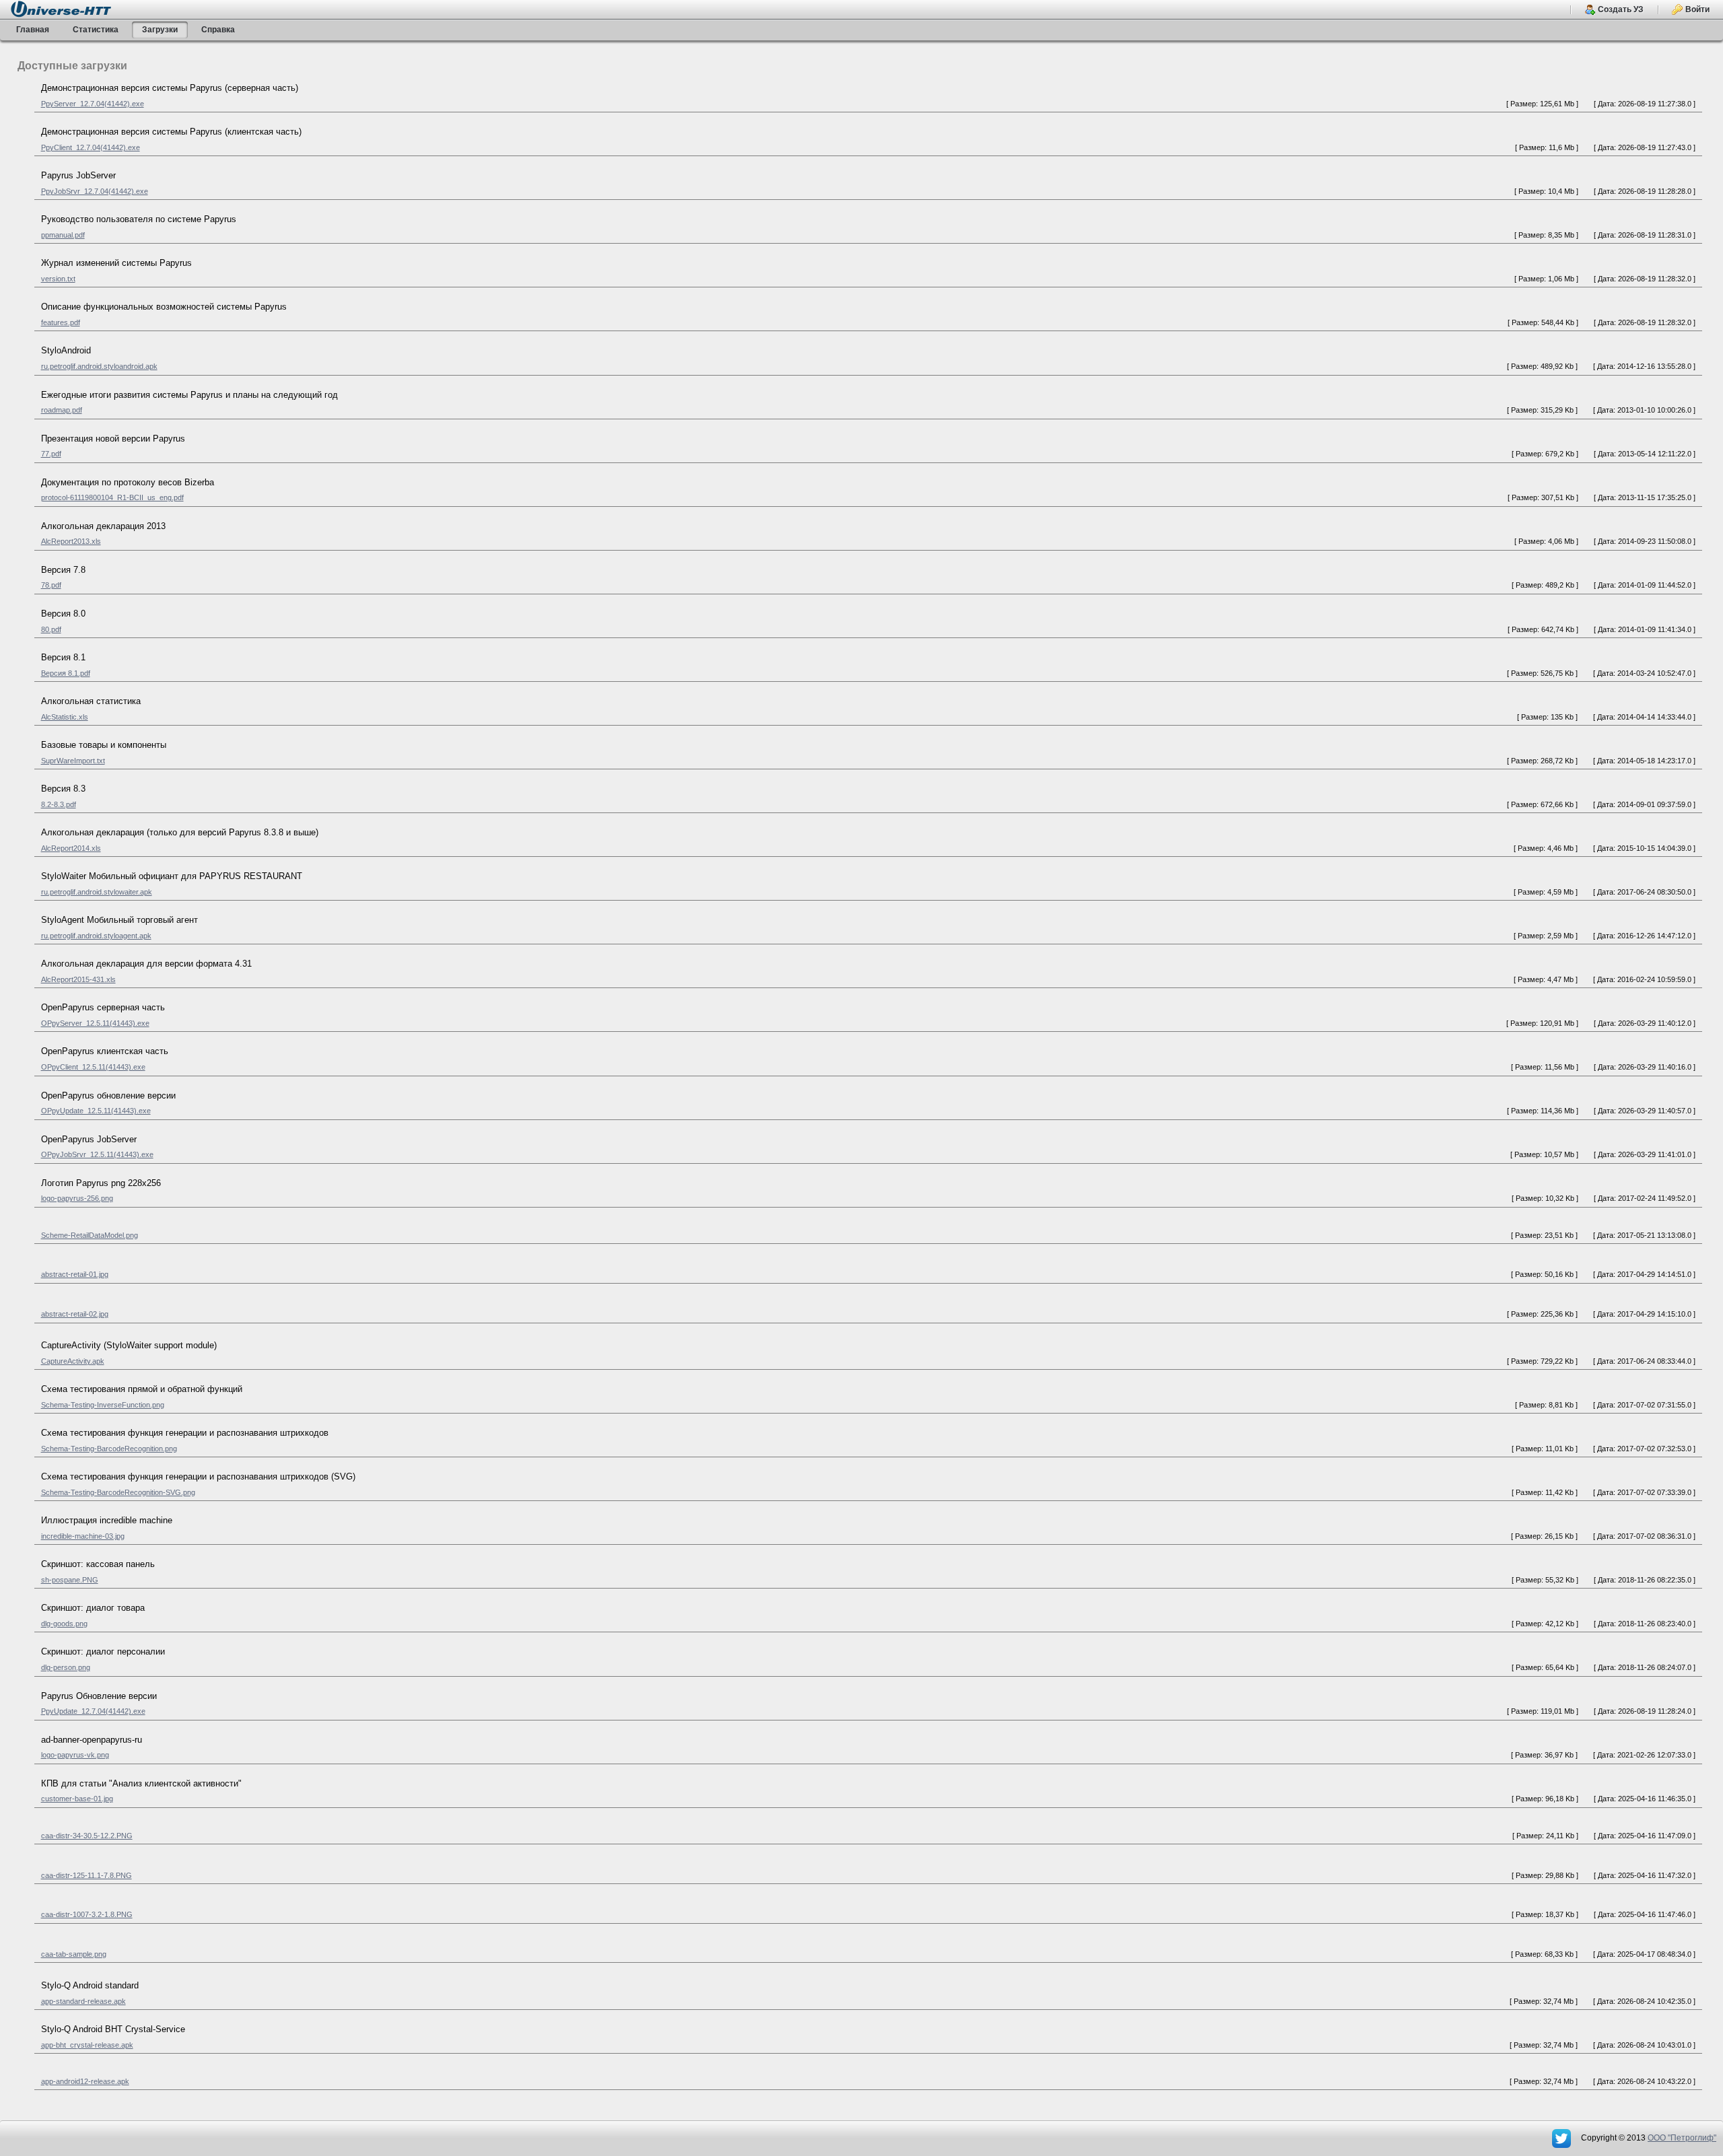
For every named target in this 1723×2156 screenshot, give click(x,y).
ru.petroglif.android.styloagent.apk (96, 936)
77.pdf (51, 454)
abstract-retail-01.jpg (75, 1274)
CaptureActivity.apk (73, 1361)
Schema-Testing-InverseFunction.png (103, 1405)
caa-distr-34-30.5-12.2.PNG (87, 1836)
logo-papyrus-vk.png (75, 1755)
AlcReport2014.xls (71, 848)
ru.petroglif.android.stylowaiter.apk (97, 892)
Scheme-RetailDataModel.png (90, 1235)
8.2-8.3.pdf (59, 804)
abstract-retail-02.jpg (75, 1314)
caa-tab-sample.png (74, 1954)
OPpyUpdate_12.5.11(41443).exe (96, 1111)
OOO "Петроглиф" (1682, 2138)
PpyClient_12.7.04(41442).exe (91, 147)
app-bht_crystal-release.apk (87, 2045)
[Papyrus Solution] (1562, 2138)
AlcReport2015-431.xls (78, 979)
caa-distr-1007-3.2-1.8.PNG (87, 1914)
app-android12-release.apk (85, 2081)
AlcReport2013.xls (71, 541)
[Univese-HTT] (61, 8)
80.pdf (51, 629)
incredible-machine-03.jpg (83, 1536)
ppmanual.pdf (63, 235)
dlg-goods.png (64, 1624)
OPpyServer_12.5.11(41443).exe (95, 1023)
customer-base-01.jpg (77, 1799)
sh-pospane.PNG (70, 1580)
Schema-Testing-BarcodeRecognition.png (109, 1449)
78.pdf (51, 585)
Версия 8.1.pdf (66, 673)
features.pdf (61, 322)
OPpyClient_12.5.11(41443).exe (93, 1067)
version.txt (58, 279)
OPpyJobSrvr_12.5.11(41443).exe (97, 1154)
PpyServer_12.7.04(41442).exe (93, 104)
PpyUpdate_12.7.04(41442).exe (93, 1711)
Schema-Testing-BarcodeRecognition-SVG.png (118, 1492)
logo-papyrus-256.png (77, 1198)
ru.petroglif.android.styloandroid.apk (99, 366)
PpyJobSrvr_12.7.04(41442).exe (95, 191)
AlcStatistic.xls (65, 717)
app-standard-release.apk (83, 2001)
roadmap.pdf (62, 410)
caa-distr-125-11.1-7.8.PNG (86, 1875)
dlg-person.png (66, 1667)
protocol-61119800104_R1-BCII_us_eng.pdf (112, 497)
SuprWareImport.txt (73, 761)
